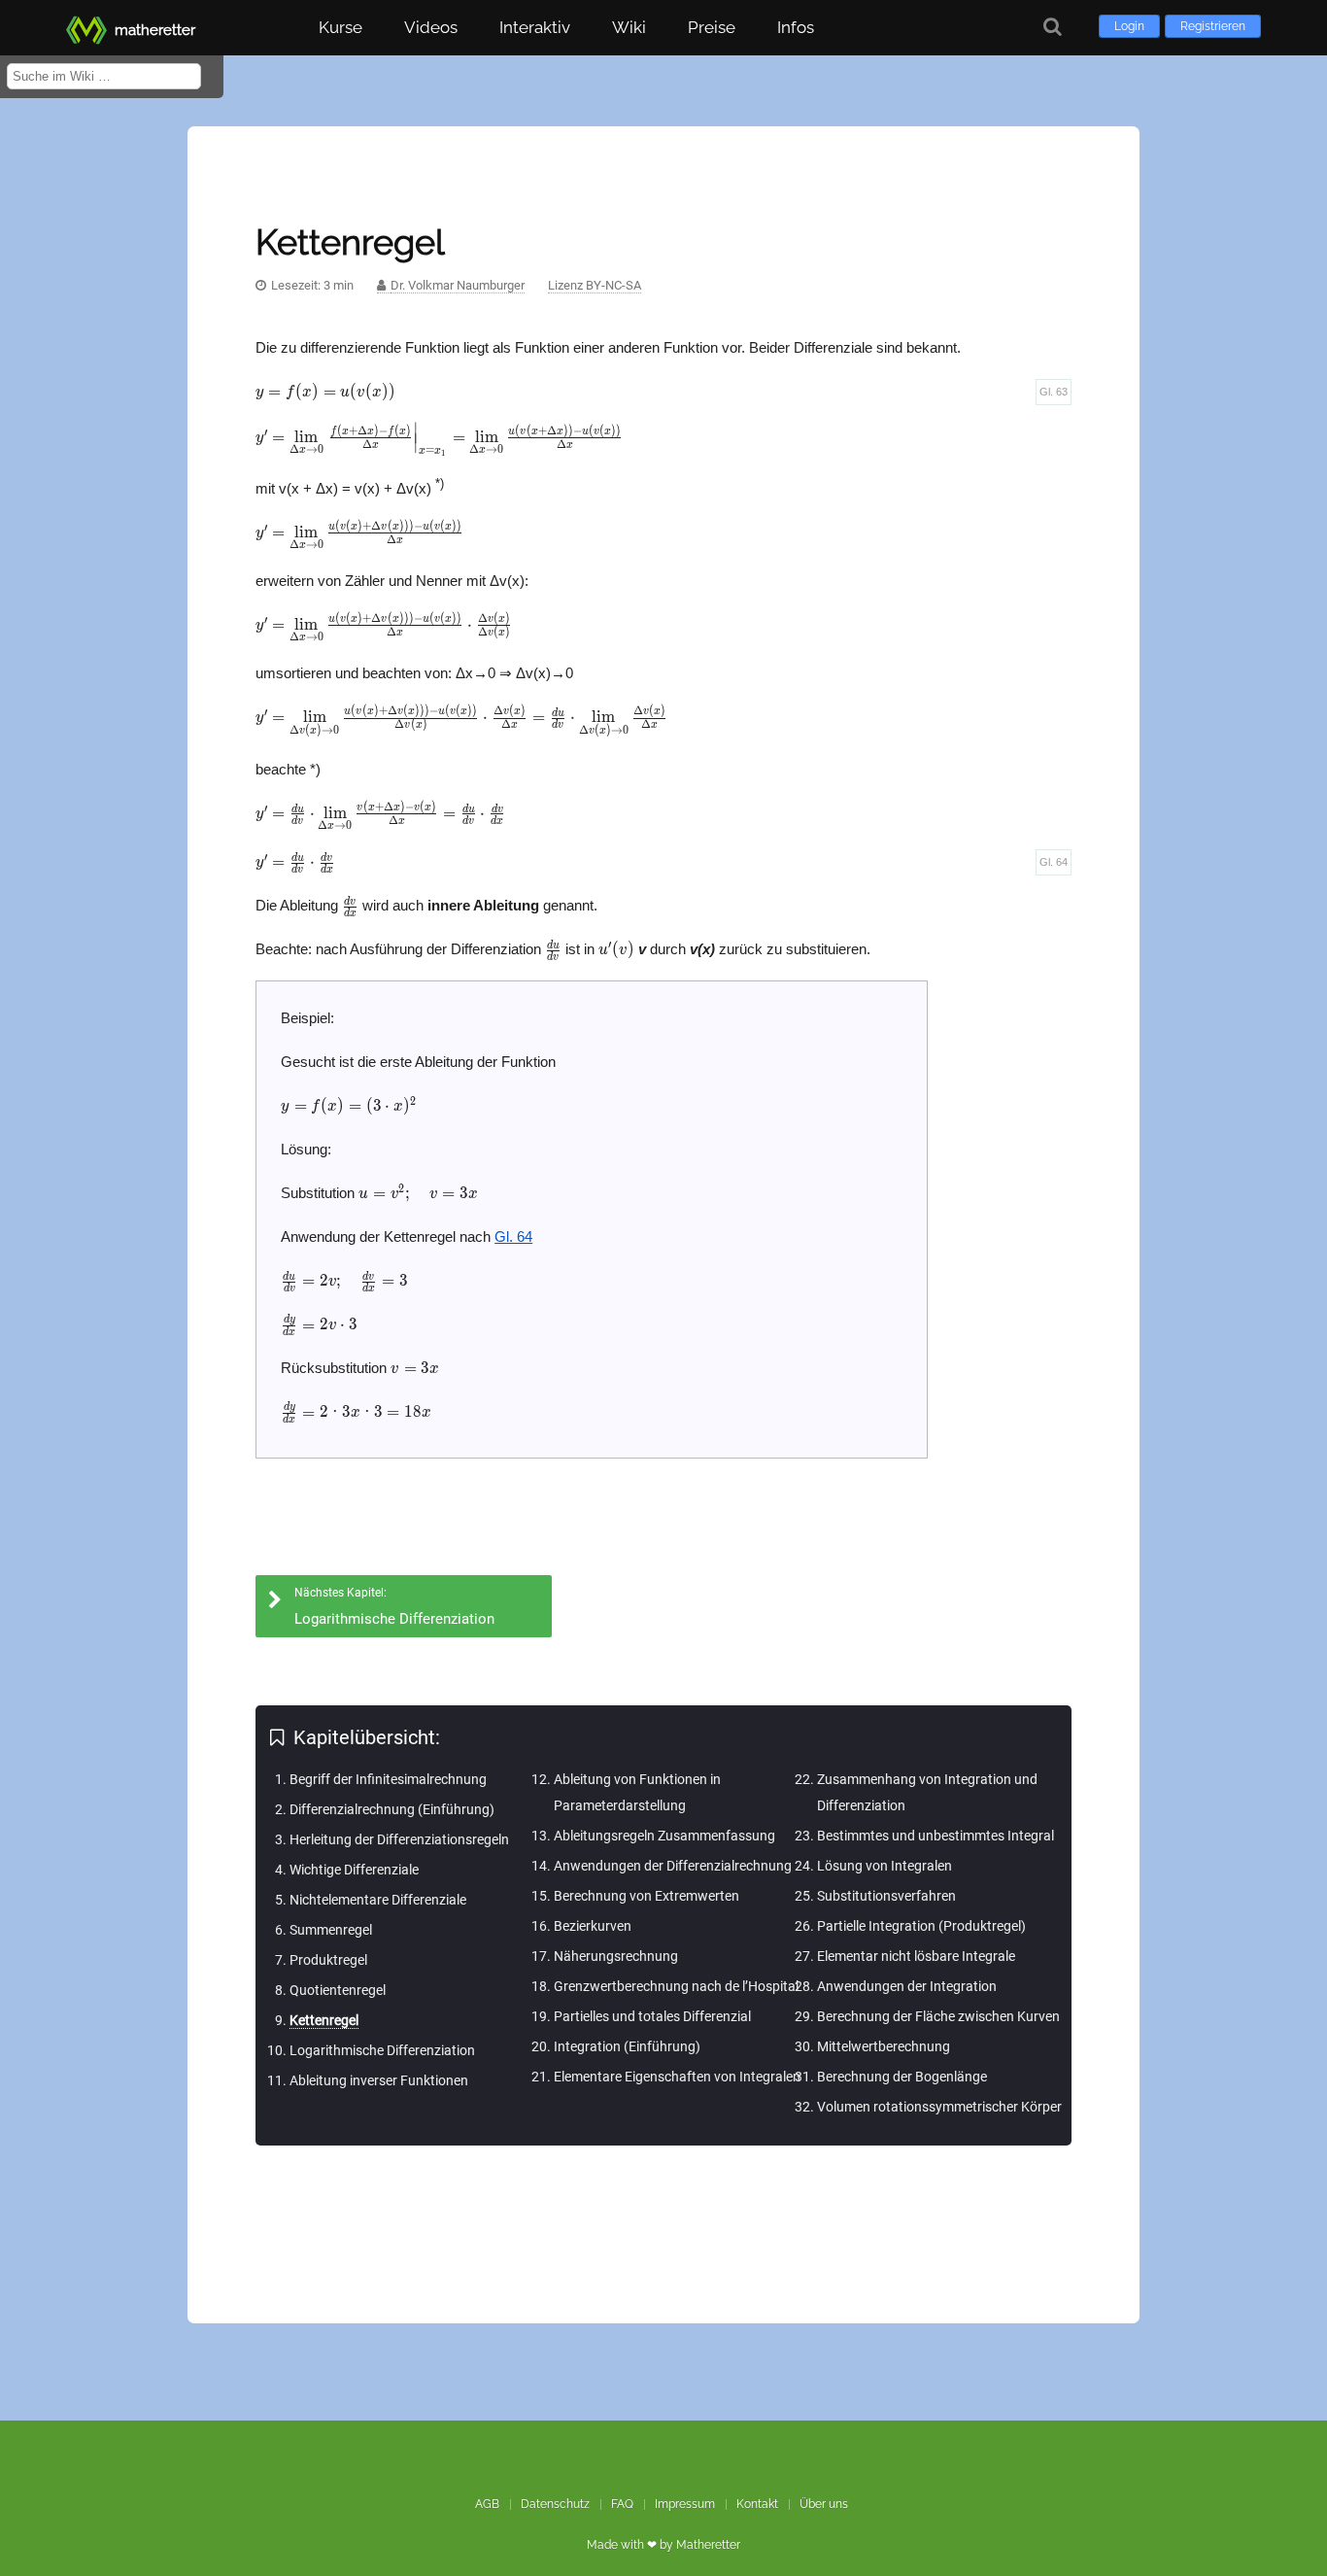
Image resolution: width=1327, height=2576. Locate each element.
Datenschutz (555, 2504)
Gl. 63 (1054, 392)
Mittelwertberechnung (884, 2046)
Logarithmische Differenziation (382, 2050)
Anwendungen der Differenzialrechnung (673, 1866)
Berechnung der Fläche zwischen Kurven (938, 2016)
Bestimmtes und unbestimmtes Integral (936, 1836)
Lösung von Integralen (885, 1866)
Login (1129, 26)
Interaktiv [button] (535, 27)
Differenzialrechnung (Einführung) (392, 1809)
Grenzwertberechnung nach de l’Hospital (676, 1986)
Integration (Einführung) (627, 2046)
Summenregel (331, 1930)
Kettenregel (324, 2020)
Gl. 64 (1054, 862)
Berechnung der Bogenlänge (902, 2077)
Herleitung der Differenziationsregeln (399, 1839)
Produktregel (328, 1960)
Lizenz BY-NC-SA (595, 285)
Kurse (340, 27)
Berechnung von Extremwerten (646, 1896)
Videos (431, 27)
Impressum (685, 2504)
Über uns (824, 2504)
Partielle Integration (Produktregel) (921, 1926)
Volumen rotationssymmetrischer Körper (939, 2107)
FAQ (622, 2504)
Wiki (629, 27)
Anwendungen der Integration (907, 1986)
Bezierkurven (593, 1926)
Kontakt (757, 2504)
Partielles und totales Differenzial (652, 2016)
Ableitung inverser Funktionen (379, 2080)
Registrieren (1213, 26)
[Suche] (1053, 27)
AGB (487, 2504)
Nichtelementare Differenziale (378, 1900)
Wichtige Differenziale (354, 1870)
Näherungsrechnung (616, 1956)
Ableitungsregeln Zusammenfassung (664, 1836)
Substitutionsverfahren (886, 1896)
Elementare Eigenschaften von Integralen (677, 2077)
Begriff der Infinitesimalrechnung (388, 1779)
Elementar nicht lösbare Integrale (916, 1956)
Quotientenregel (338, 1990)
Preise (712, 27)
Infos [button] (796, 27)
